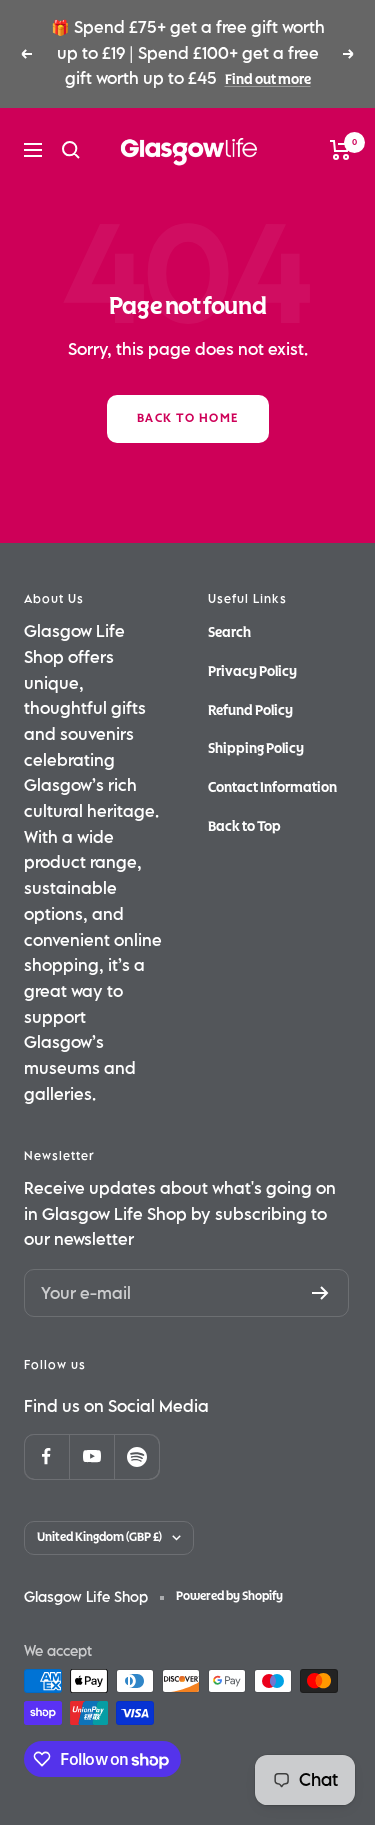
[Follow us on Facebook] (46, 1456)
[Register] (320, 1293)
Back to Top (244, 826)
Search (229, 632)
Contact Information (272, 787)
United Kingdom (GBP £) (99, 1537)
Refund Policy (250, 710)
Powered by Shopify (229, 1596)
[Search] (71, 150)
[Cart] (340, 150)
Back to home (188, 418)
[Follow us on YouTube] (91, 1456)
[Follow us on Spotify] (136, 1456)
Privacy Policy (252, 671)
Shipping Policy (256, 748)
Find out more (268, 79)
